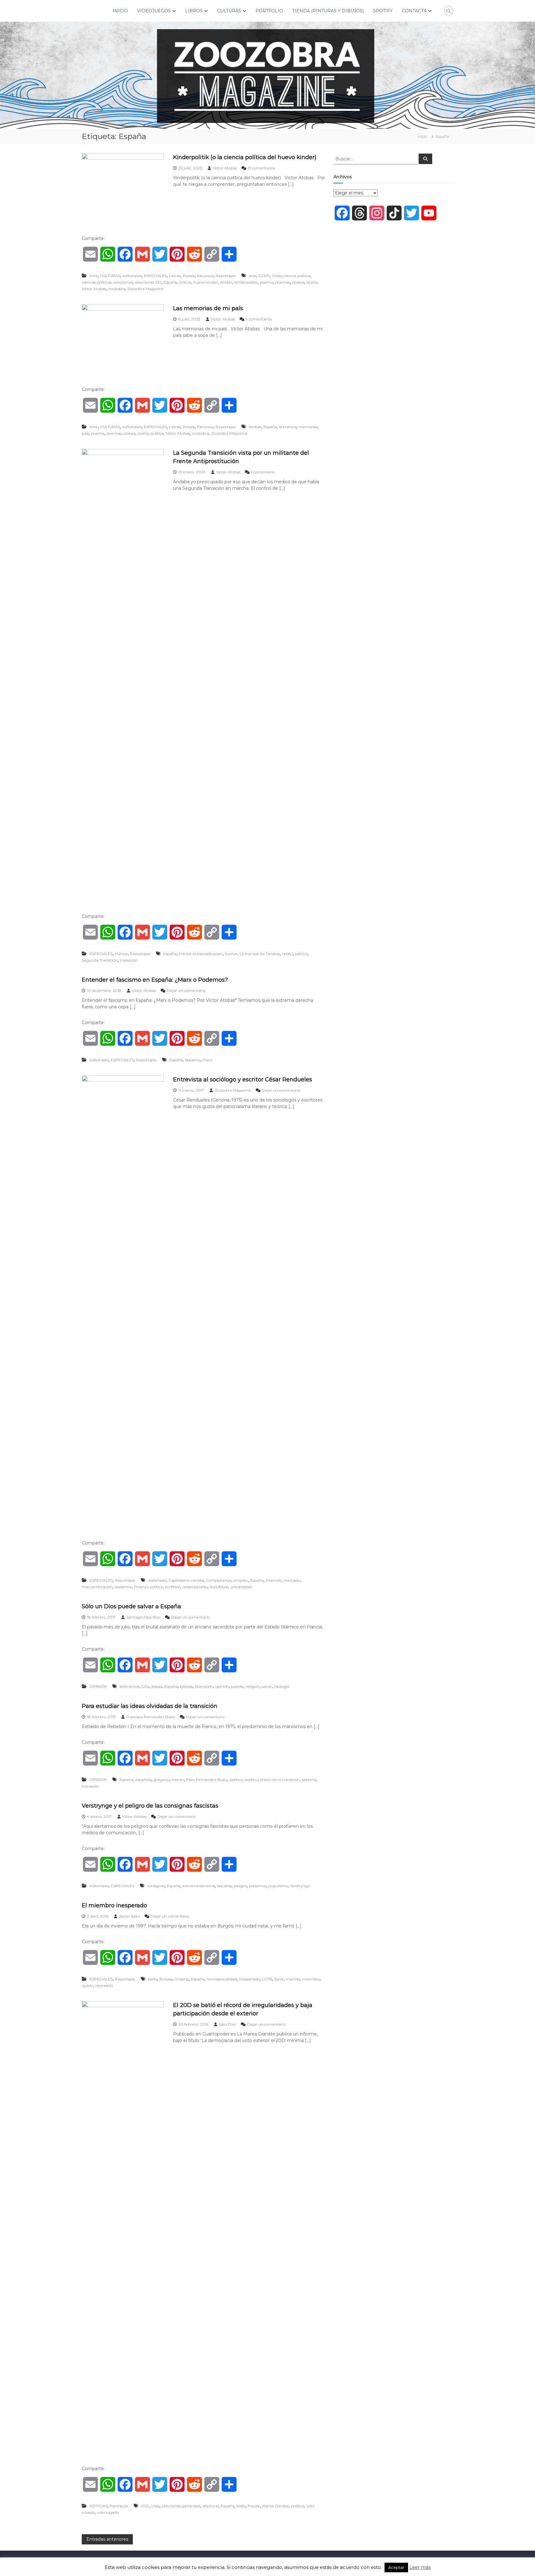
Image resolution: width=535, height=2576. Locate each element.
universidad (241, 1587)
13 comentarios (261, 168)
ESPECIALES (155, 276)
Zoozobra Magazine (146, 289)
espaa (157, 1686)
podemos (123, 1587)
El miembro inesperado (114, 1905)
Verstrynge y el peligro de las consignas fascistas (150, 1806)
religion (252, 1686)
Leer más (420, 2567)
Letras (175, 276)
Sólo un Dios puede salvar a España (131, 1606)
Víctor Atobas (225, 168)
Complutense (219, 1580)
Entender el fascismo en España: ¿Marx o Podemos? (155, 980)
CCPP (264, 276)
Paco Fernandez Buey (207, 1780)
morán (178, 1780)
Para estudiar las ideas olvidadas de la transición (150, 1706)
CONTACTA (414, 11)
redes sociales (195, 1587)
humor (231, 954)
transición (129, 960)
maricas (293, 1979)
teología (282, 1686)
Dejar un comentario (186, 990)
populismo (278, 1886)
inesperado (249, 1979)
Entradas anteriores (107, 2539)
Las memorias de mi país (208, 308)
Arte (94, 276)
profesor (173, 1587)
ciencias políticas (97, 282)
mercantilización (97, 1587)
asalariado (157, 1580)
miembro (311, 1979)
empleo (241, 1580)
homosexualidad (222, 1979)
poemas (283, 282)
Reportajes (226, 276)
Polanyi (141, 1587)
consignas (156, 1886)
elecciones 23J (148, 282)
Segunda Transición (100, 960)
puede (237, 1686)
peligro (240, 1886)
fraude (254, 2506)
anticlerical (129, 1686)
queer (87, 1985)
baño (153, 1979)
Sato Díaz (228, 2024)
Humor (121, 954)
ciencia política (297, 276)
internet (273, 1580)
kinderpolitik (246, 282)
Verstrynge (300, 1886)
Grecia (185, 282)
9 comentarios (259, 319)
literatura (288, 427)
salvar (267, 1686)
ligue (279, 1979)
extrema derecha (199, 1886)
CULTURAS (229, 11)
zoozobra (117, 289)
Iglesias (186, 1686)
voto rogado (108, 2512)
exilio (241, 2506)
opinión (222, 1686)
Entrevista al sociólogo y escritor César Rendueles (243, 1079)
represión (104, 1985)
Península (119, 2506)
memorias (308, 427)
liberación (204, 1686)
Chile (277, 276)
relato (287, 954)
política (157, 433)
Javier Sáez (129, 1916)
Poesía (189, 276)
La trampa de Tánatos (260, 954)
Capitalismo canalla (186, 1580)
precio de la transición (280, 1780)
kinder (226, 282)
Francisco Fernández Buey (151, 1717)
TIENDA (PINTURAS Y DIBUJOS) (328, 11)
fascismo (193, 1060)
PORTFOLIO (269, 11)
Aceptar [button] (396, 2567)
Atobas (255, 427)
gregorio (161, 1780)
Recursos (205, 276)
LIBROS (194, 11)
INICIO (120, 11)
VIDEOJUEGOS (154, 11)
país (85, 433)
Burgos (166, 1979)
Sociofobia (219, 1587)
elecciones (123, 282)
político (251, 1780)
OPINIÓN (98, 1686)
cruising (182, 1979)
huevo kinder (206, 282)
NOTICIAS (98, 2506)
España (170, 282)
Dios (145, 1686)
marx (207, 1060)
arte (252, 276)
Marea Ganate (276, 2506)
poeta (312, 282)
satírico (301, 954)
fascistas (224, 1886)
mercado (292, 1580)
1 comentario (263, 472)
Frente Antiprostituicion (201, 954)
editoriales (132, 276)
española (143, 1780)
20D (145, 2506)
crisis (155, 2506)
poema (266, 282)
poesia (298, 282)
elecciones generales (181, 2506)
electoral (211, 2506)
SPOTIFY (383, 11)
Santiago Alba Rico (143, 1617)
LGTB (267, 1979)
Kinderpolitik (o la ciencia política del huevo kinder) (245, 157)
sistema (309, 1780)
